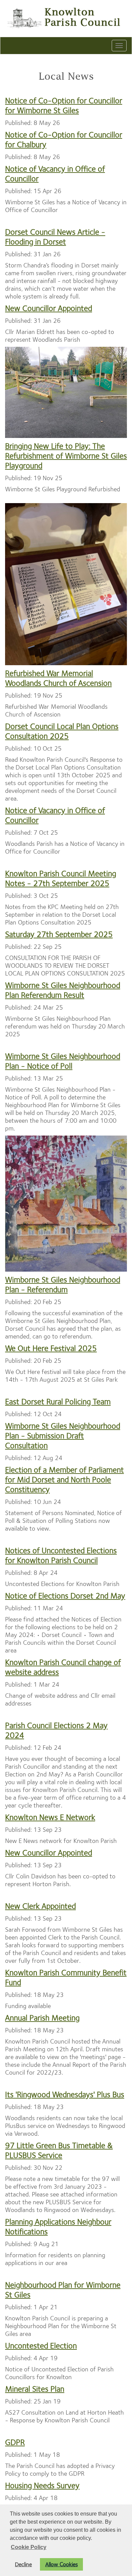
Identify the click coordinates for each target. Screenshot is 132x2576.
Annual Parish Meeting (42, 2018)
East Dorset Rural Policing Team (58, 1402)
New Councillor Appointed (49, 308)
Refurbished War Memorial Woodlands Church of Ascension (58, 678)
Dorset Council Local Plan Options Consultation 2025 (62, 731)
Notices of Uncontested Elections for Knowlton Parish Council (61, 1555)
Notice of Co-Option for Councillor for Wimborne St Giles (64, 106)
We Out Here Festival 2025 (51, 1348)
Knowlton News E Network (50, 1817)
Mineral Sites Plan (35, 2389)
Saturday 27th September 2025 (59, 934)
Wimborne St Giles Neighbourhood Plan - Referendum (63, 1285)
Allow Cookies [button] (62, 2564)
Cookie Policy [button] (29, 2547)
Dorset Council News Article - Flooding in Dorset (55, 237)
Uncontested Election (41, 2346)
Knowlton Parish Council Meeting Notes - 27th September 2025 (61, 878)
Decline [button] (23, 2564)
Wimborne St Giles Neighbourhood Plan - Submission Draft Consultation (63, 1436)
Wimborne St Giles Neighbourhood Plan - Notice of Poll (63, 1061)
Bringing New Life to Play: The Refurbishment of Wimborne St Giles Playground (66, 456)
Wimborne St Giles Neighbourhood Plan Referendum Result (63, 990)
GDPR (15, 2442)
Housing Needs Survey (42, 2486)
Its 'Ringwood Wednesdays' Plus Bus (65, 2094)
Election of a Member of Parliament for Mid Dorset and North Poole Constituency (64, 1480)
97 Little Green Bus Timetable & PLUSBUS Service (59, 2150)
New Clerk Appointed (40, 1906)
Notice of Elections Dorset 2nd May (65, 1596)
